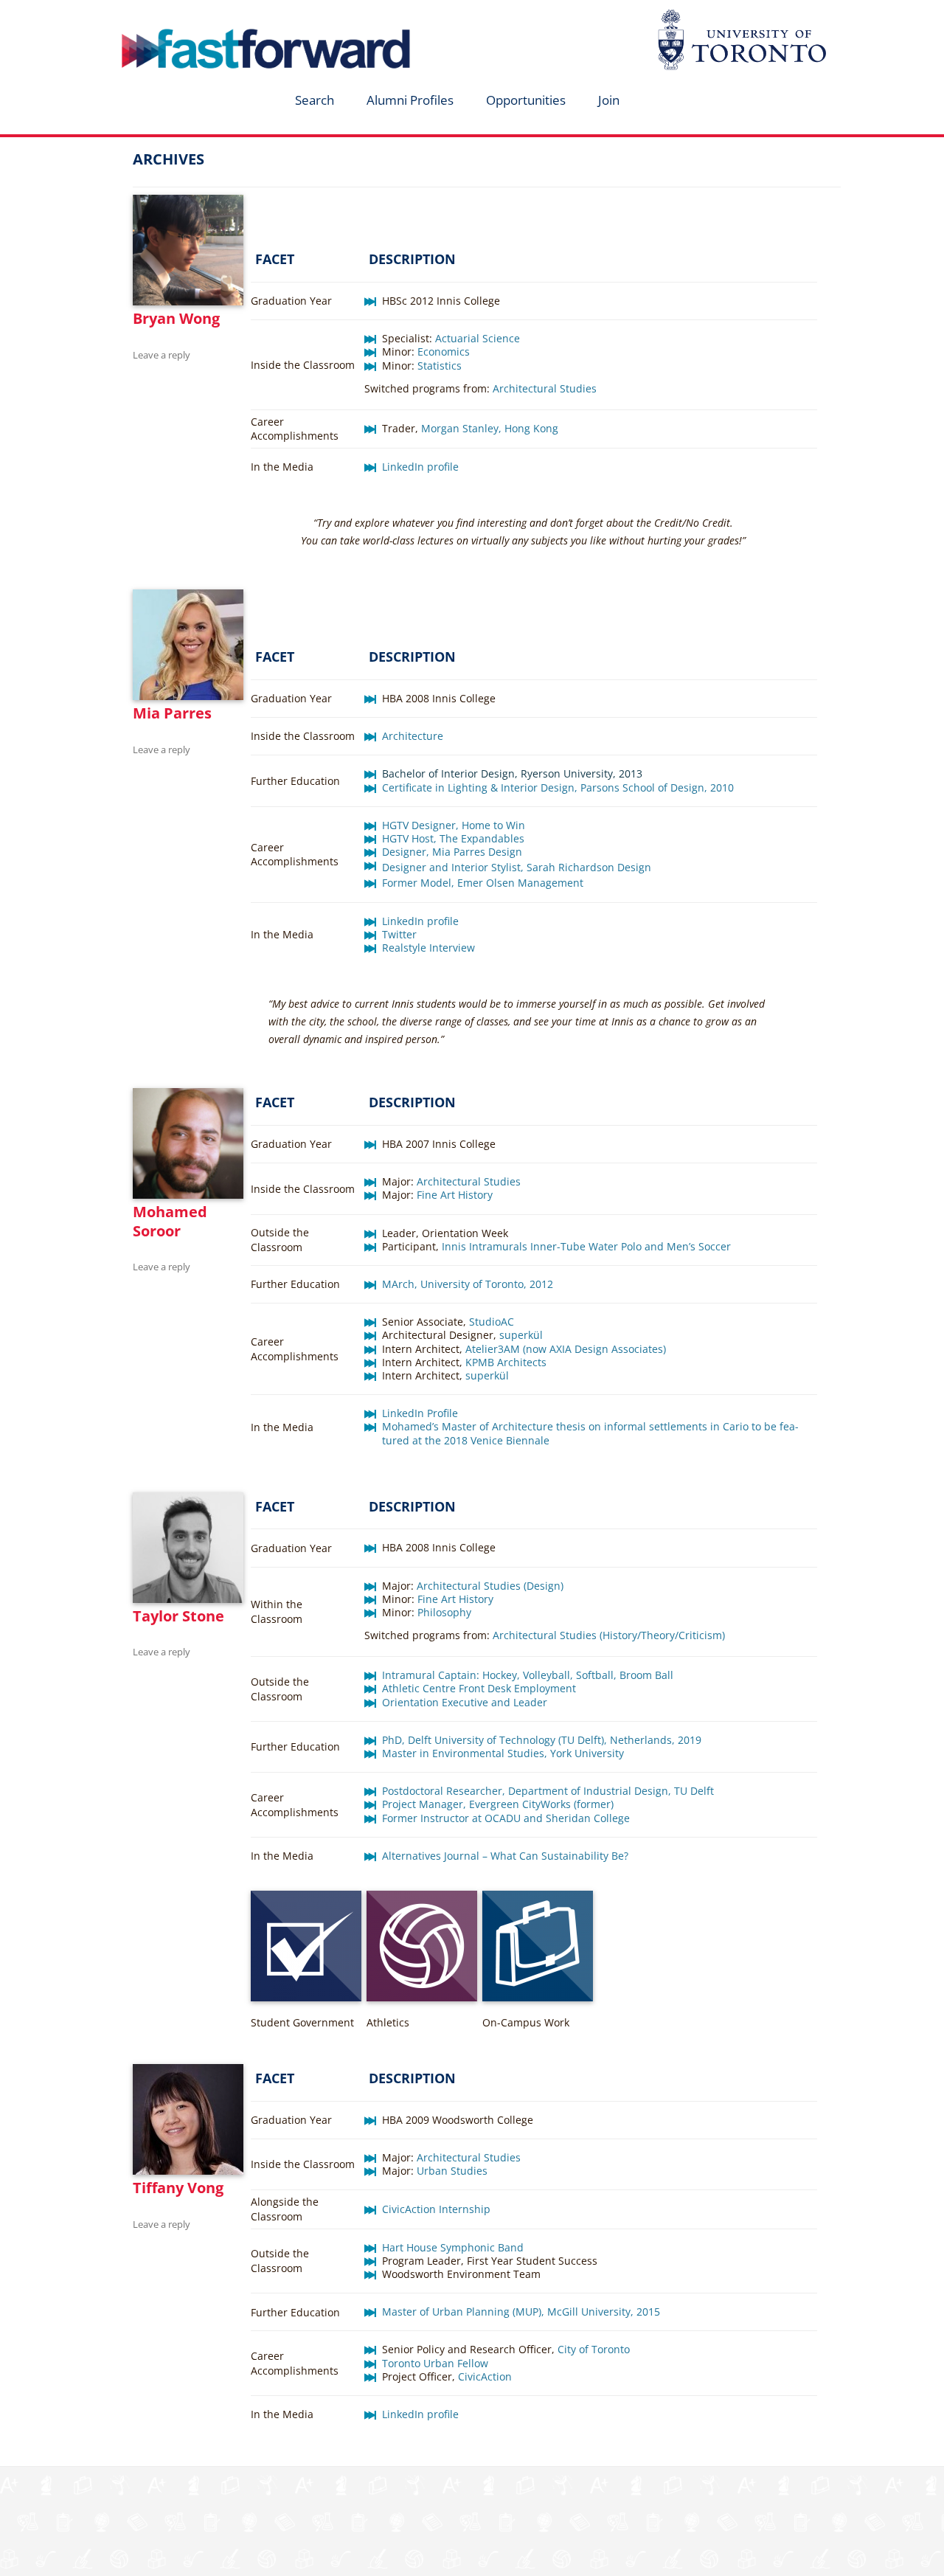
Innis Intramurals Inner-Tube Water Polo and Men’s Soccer (586, 1246)
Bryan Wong (176, 318)
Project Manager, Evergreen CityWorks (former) (498, 1804)
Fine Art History (455, 1195)
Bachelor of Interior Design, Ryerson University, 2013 (512, 773)
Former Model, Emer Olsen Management (483, 883)
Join (609, 100)
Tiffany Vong (178, 2188)
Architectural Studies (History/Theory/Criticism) (609, 1635)
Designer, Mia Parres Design (452, 852)
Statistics (440, 366)
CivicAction (485, 2376)
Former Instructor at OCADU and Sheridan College (506, 1818)
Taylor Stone (178, 1616)
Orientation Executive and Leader (465, 1702)
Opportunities (526, 100)
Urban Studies (452, 2171)
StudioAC (492, 1322)
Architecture (413, 736)
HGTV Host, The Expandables (453, 838)
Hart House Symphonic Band (453, 2247)
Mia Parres (172, 713)
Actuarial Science (478, 338)
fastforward (204, 17)
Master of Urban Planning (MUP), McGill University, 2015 (521, 2312)
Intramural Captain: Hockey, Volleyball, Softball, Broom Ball (528, 1675)
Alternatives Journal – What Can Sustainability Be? (505, 1856)
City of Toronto (594, 2349)
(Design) (542, 1586)
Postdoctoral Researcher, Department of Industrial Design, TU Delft (548, 1791)
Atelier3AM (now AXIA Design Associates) (566, 1349)
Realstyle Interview (428, 948)
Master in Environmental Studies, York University (503, 1753)
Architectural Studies (545, 388)
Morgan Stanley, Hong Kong (490, 428)
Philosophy (444, 1612)
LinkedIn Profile (420, 1413)
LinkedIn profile (420, 467)
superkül (521, 1335)
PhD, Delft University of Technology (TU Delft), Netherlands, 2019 (542, 1740)
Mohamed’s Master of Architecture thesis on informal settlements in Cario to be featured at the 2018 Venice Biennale (590, 1433)
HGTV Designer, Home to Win (454, 825)
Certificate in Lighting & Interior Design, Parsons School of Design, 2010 (558, 787)
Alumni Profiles (410, 100)
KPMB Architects (506, 1362)
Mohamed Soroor (170, 1221)
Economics (444, 352)
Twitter (399, 934)
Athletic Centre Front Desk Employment (479, 1688)
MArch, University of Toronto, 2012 (468, 1284)
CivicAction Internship (436, 2209)
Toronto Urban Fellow (435, 2363)
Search (315, 100)
